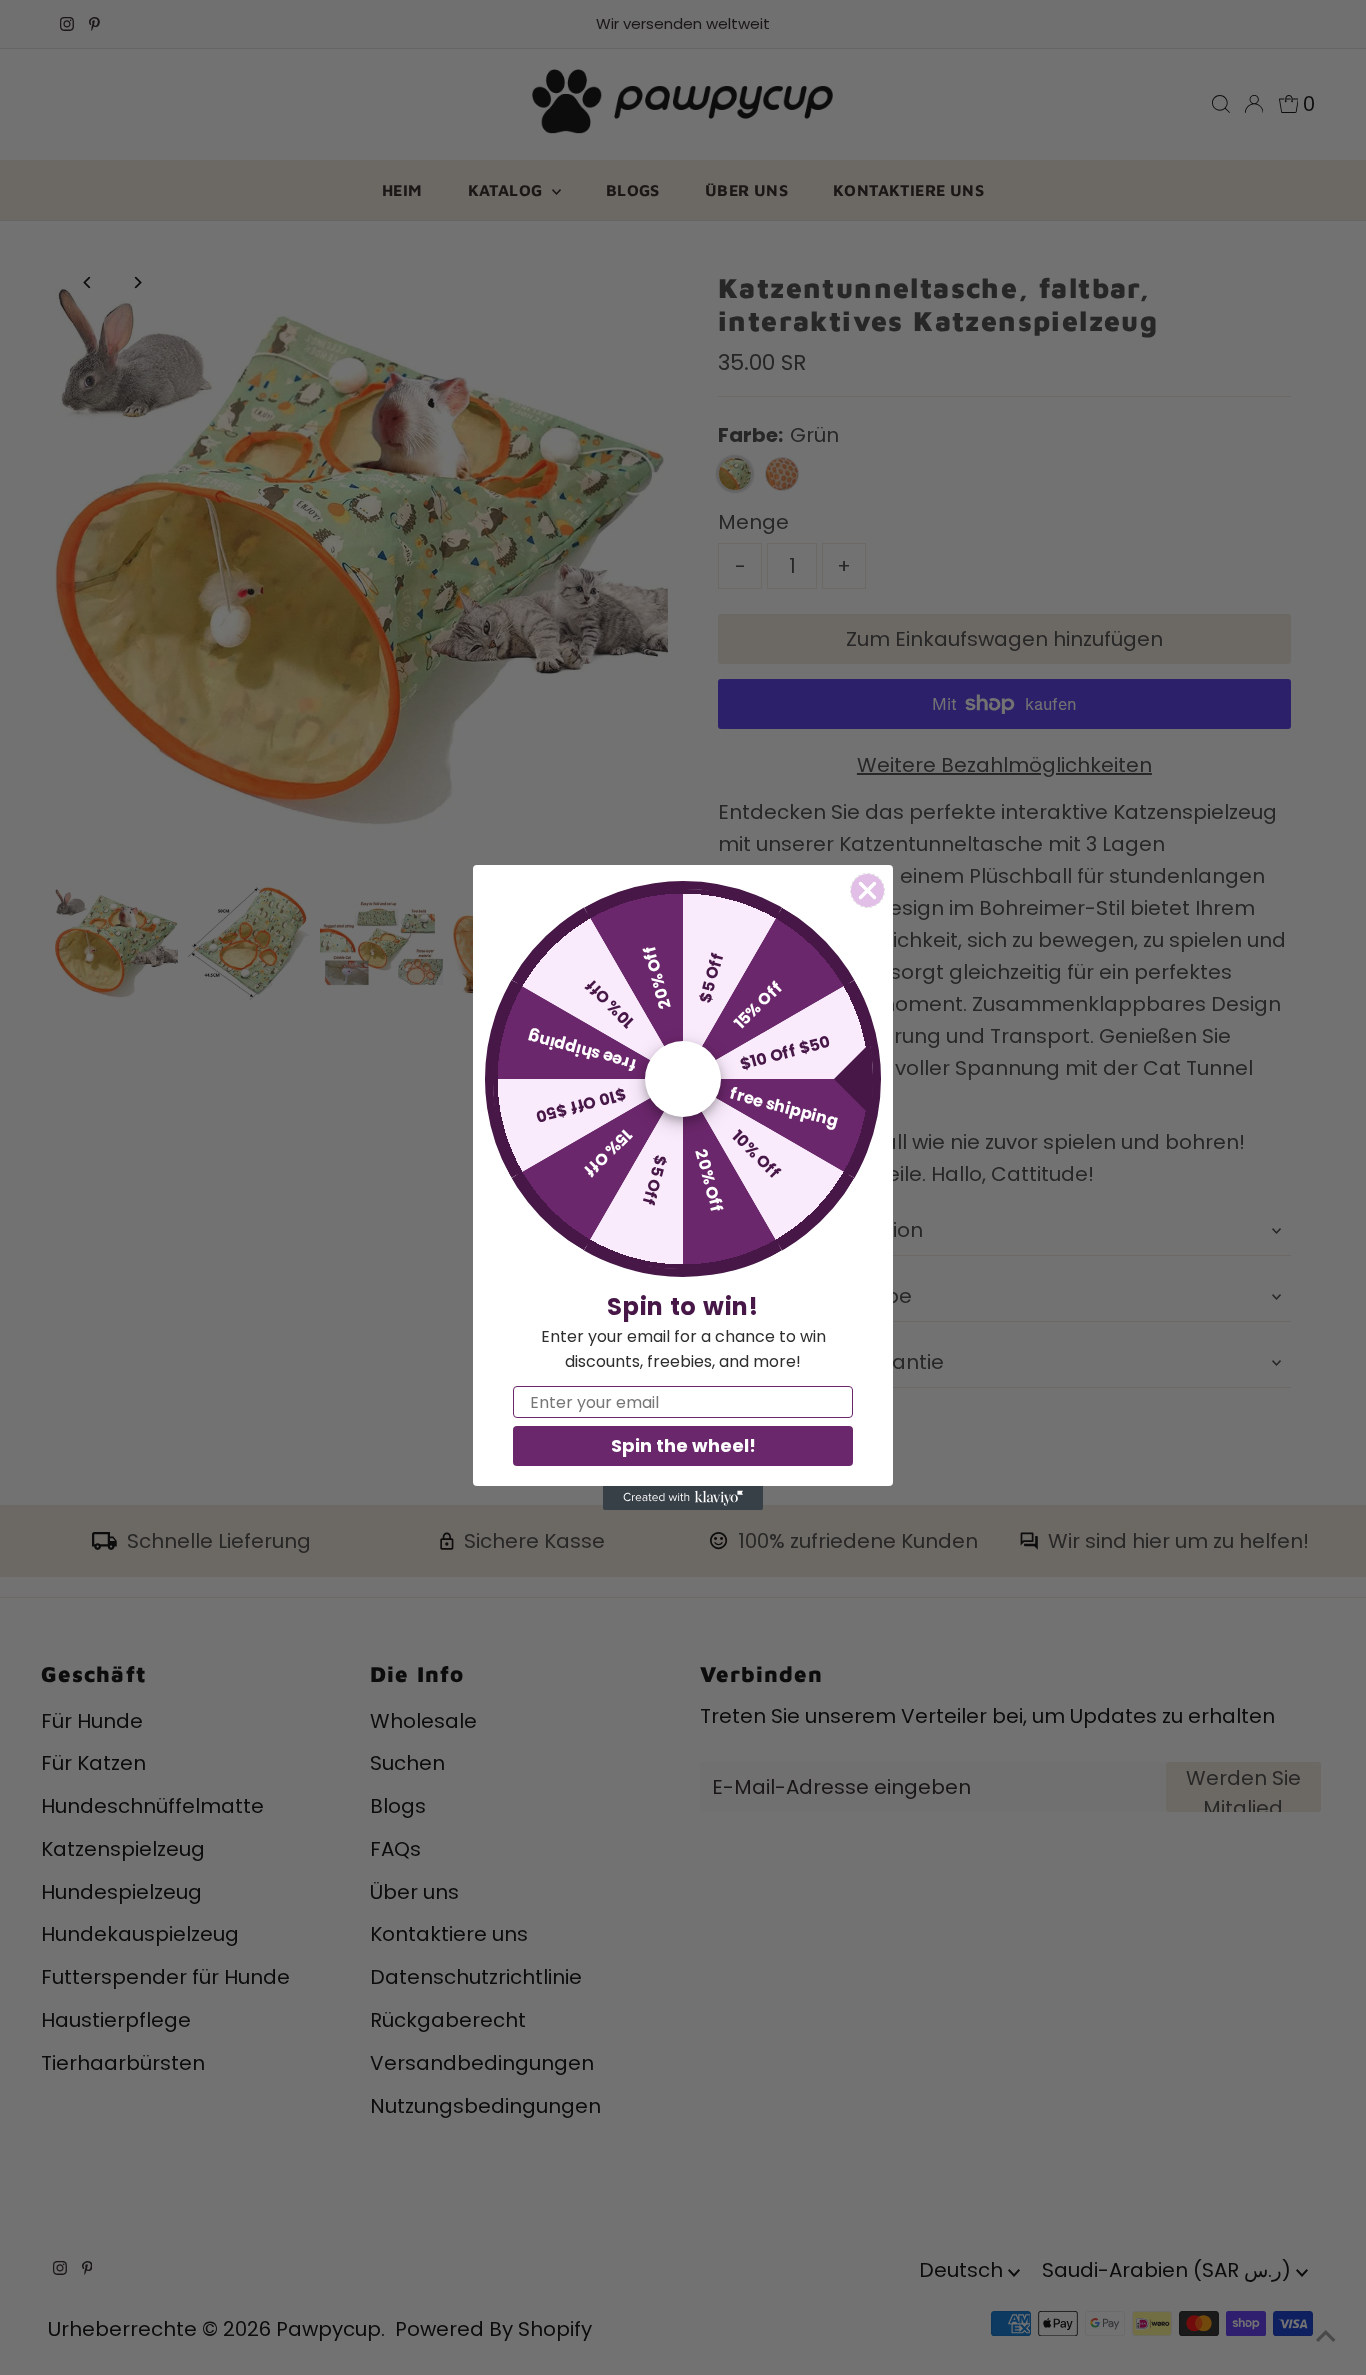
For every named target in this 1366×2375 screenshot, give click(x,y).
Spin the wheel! (683, 1445)
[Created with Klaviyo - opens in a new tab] (683, 1498)
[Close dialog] (867, 890)
